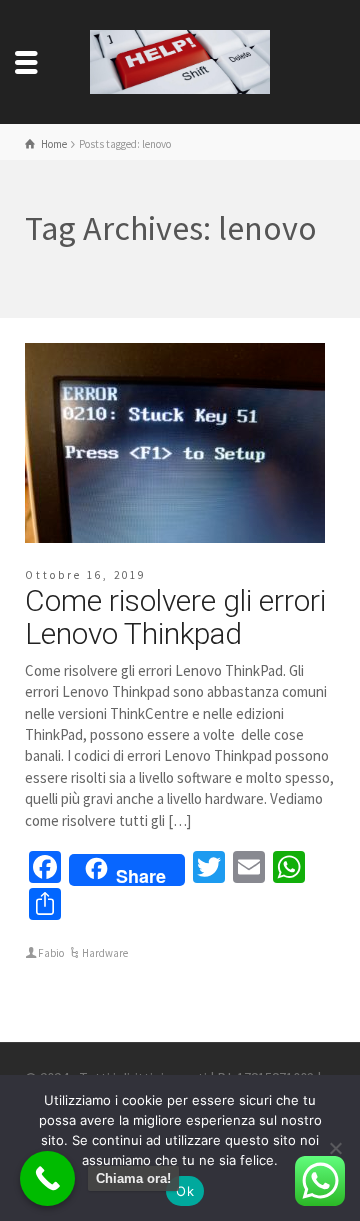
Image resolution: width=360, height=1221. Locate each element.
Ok (185, 1191)
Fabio (51, 953)
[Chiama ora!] (47, 1178)
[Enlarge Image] (175, 443)
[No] (335, 1148)
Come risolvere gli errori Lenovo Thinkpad (175, 617)
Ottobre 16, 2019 (85, 575)
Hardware (105, 953)
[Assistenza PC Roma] (180, 60)
